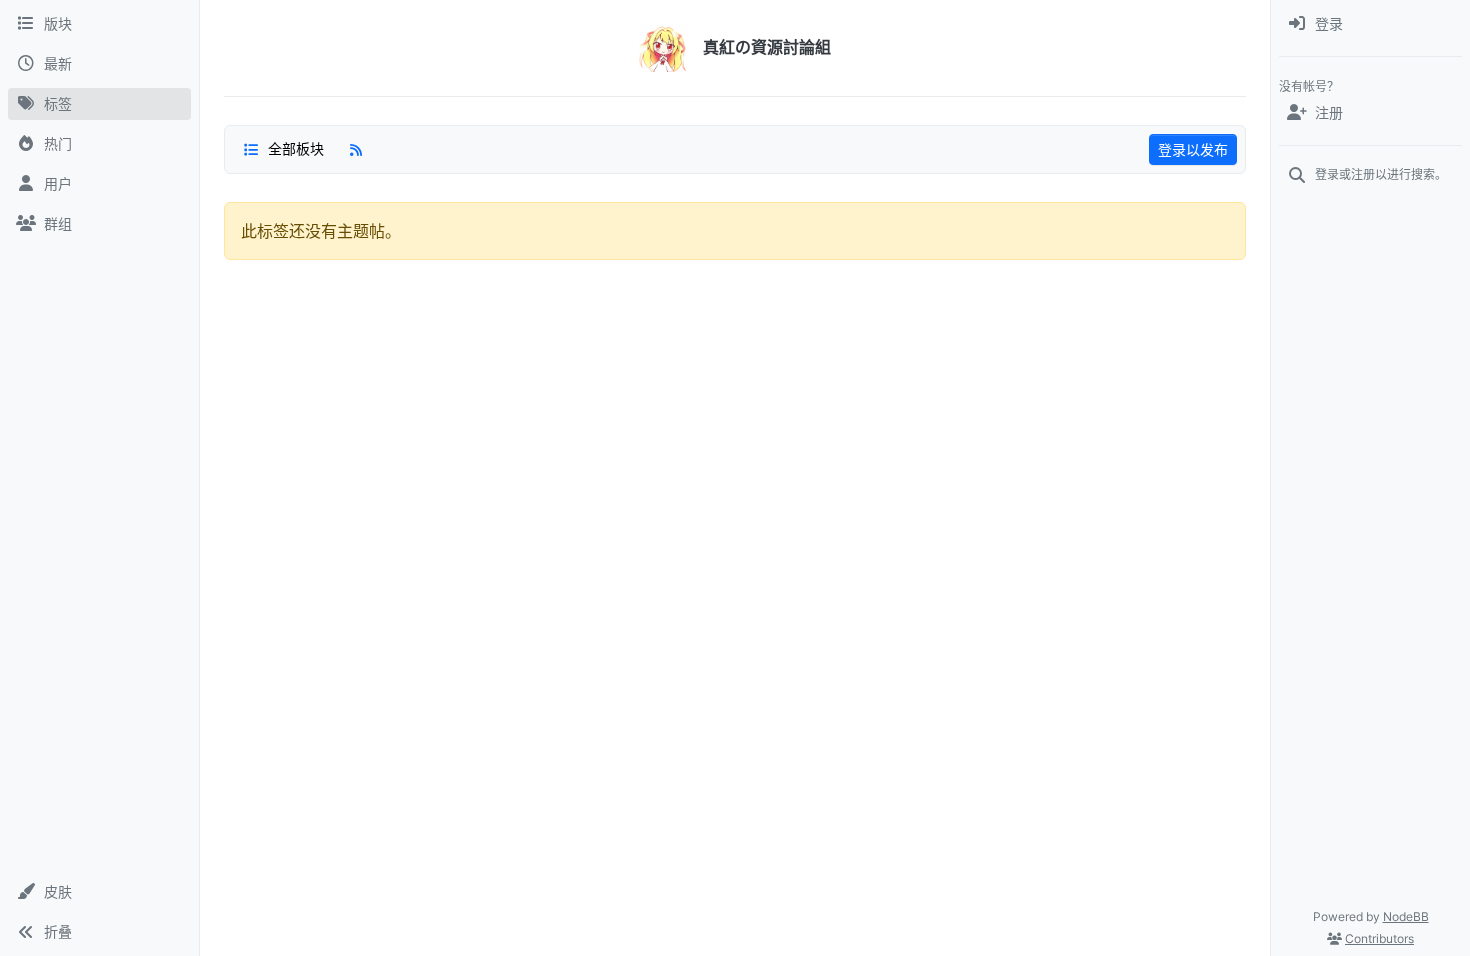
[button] (99, 892)
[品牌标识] (663, 48)
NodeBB (1406, 916)
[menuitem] (1370, 24)
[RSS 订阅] (356, 149)
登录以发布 (1193, 149)
